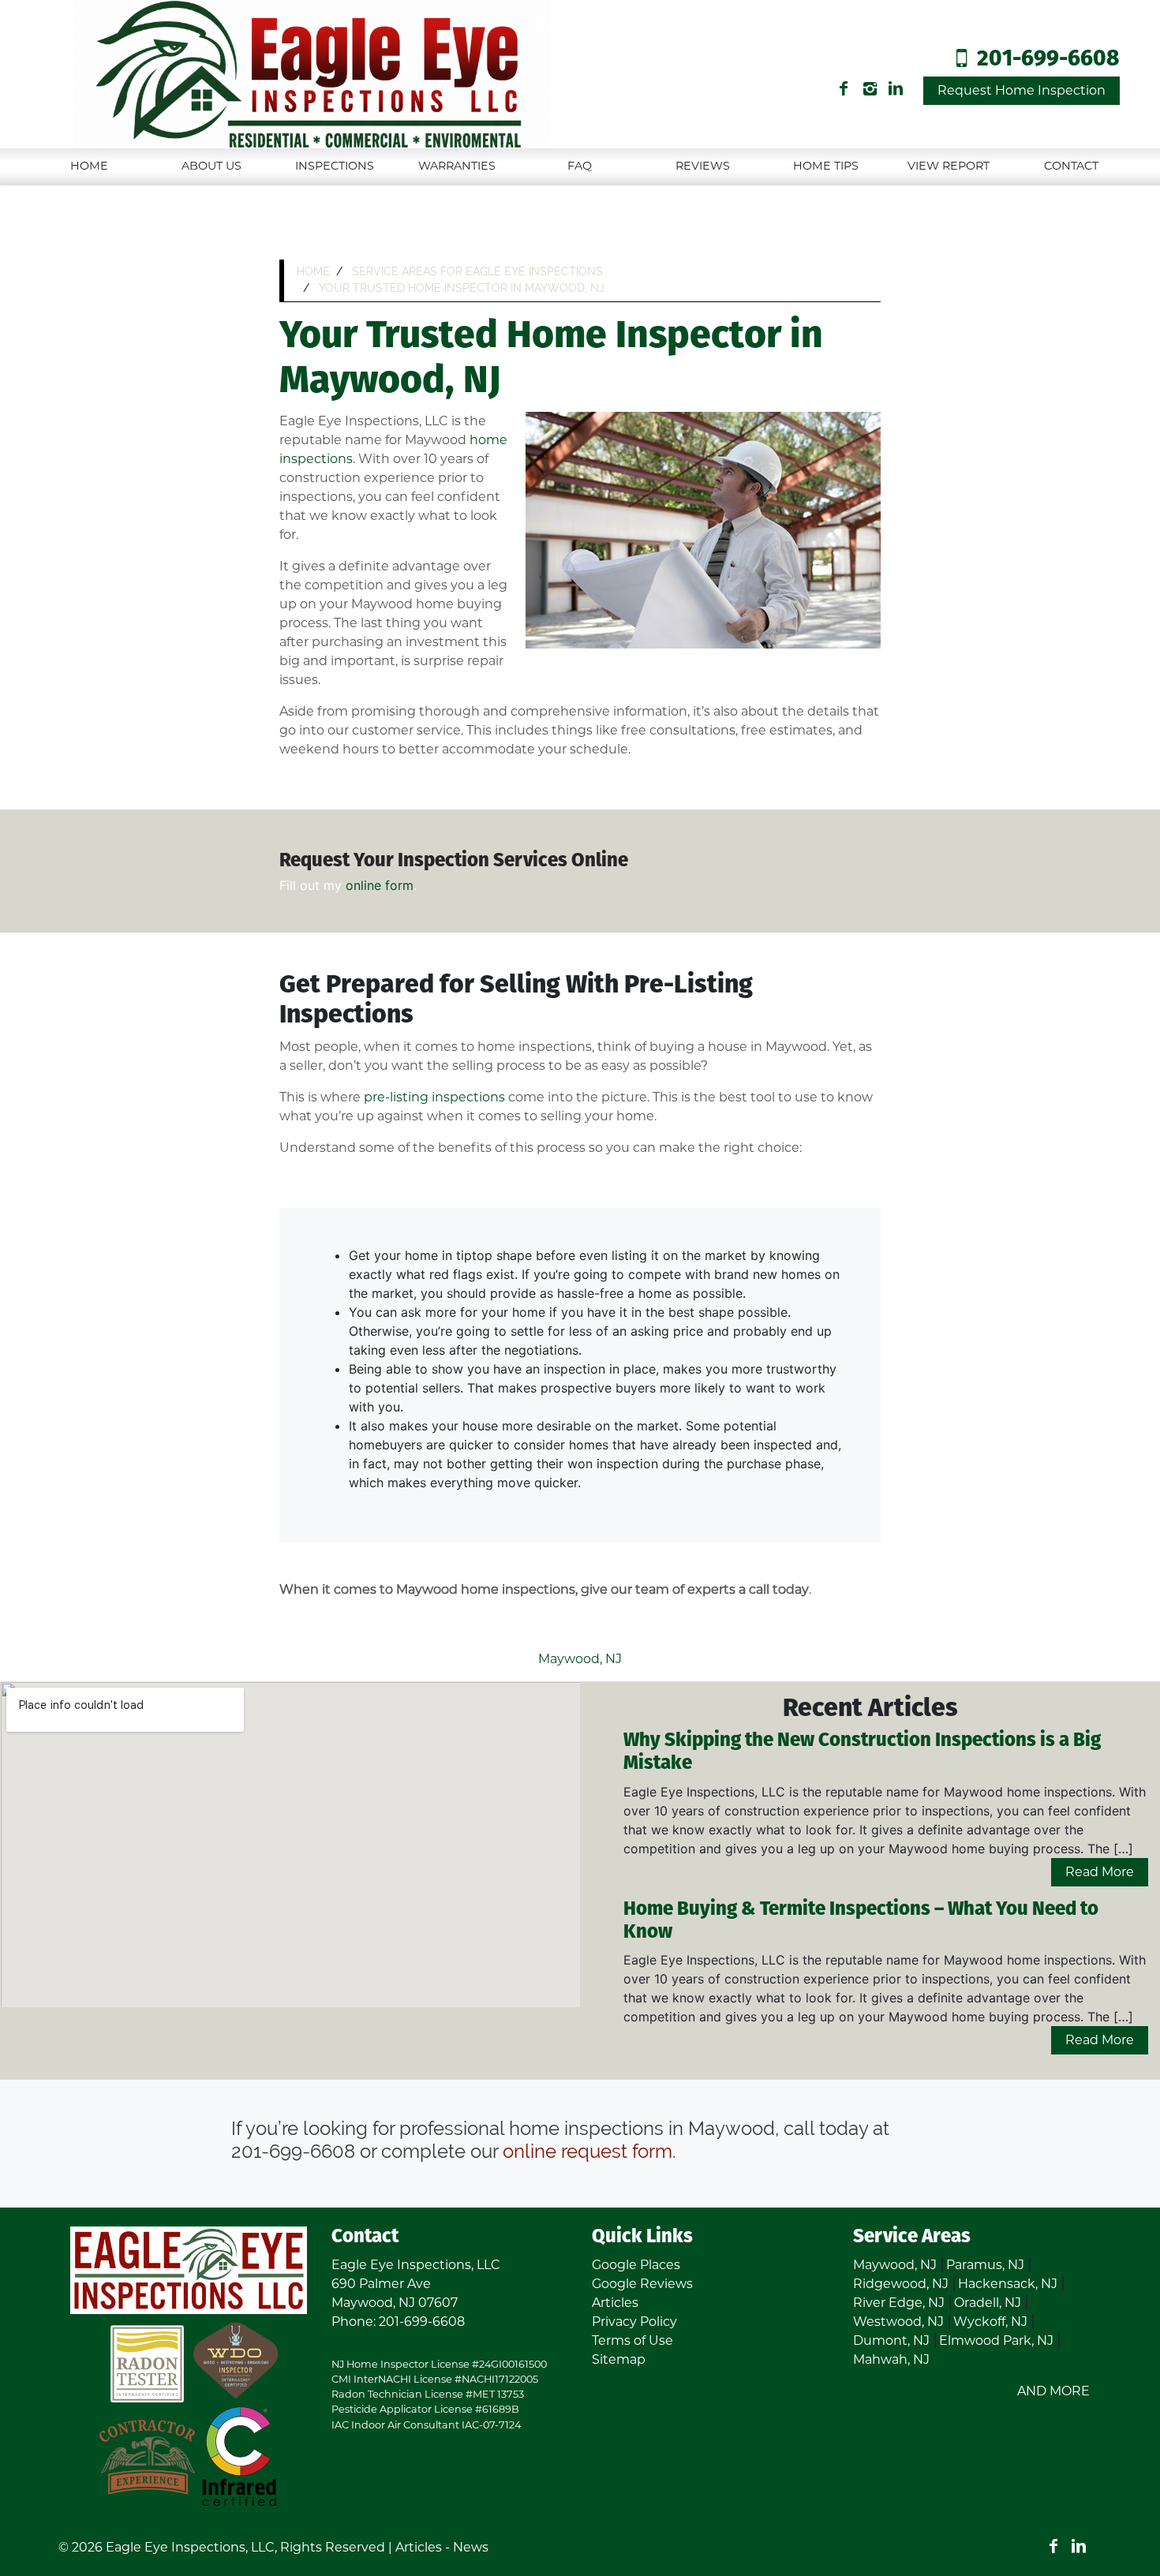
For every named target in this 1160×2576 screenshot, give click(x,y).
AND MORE (1053, 2391)
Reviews (703, 166)
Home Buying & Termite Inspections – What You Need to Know (861, 1921)
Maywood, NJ (580, 1659)
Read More (1100, 1872)
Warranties (457, 166)
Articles (615, 2303)
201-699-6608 (1048, 60)
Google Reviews (642, 2284)
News (471, 2547)
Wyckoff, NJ (990, 2322)
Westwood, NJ (898, 2322)
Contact (1071, 166)
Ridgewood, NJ (901, 2284)
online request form (587, 2151)
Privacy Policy (634, 2322)
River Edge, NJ (899, 2303)
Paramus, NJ (985, 2265)
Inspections (335, 166)
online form (380, 885)
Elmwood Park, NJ (996, 2340)
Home (89, 166)
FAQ (580, 166)
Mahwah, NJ (891, 2359)
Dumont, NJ (891, 2340)
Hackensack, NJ (1008, 2284)
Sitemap (619, 2359)
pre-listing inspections (434, 1097)
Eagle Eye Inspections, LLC (190, 2547)
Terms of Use (632, 2340)
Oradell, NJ (988, 2303)
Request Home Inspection (1022, 90)
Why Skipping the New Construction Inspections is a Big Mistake (862, 1752)
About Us (211, 166)
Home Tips (826, 166)
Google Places (636, 2265)
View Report (949, 166)
